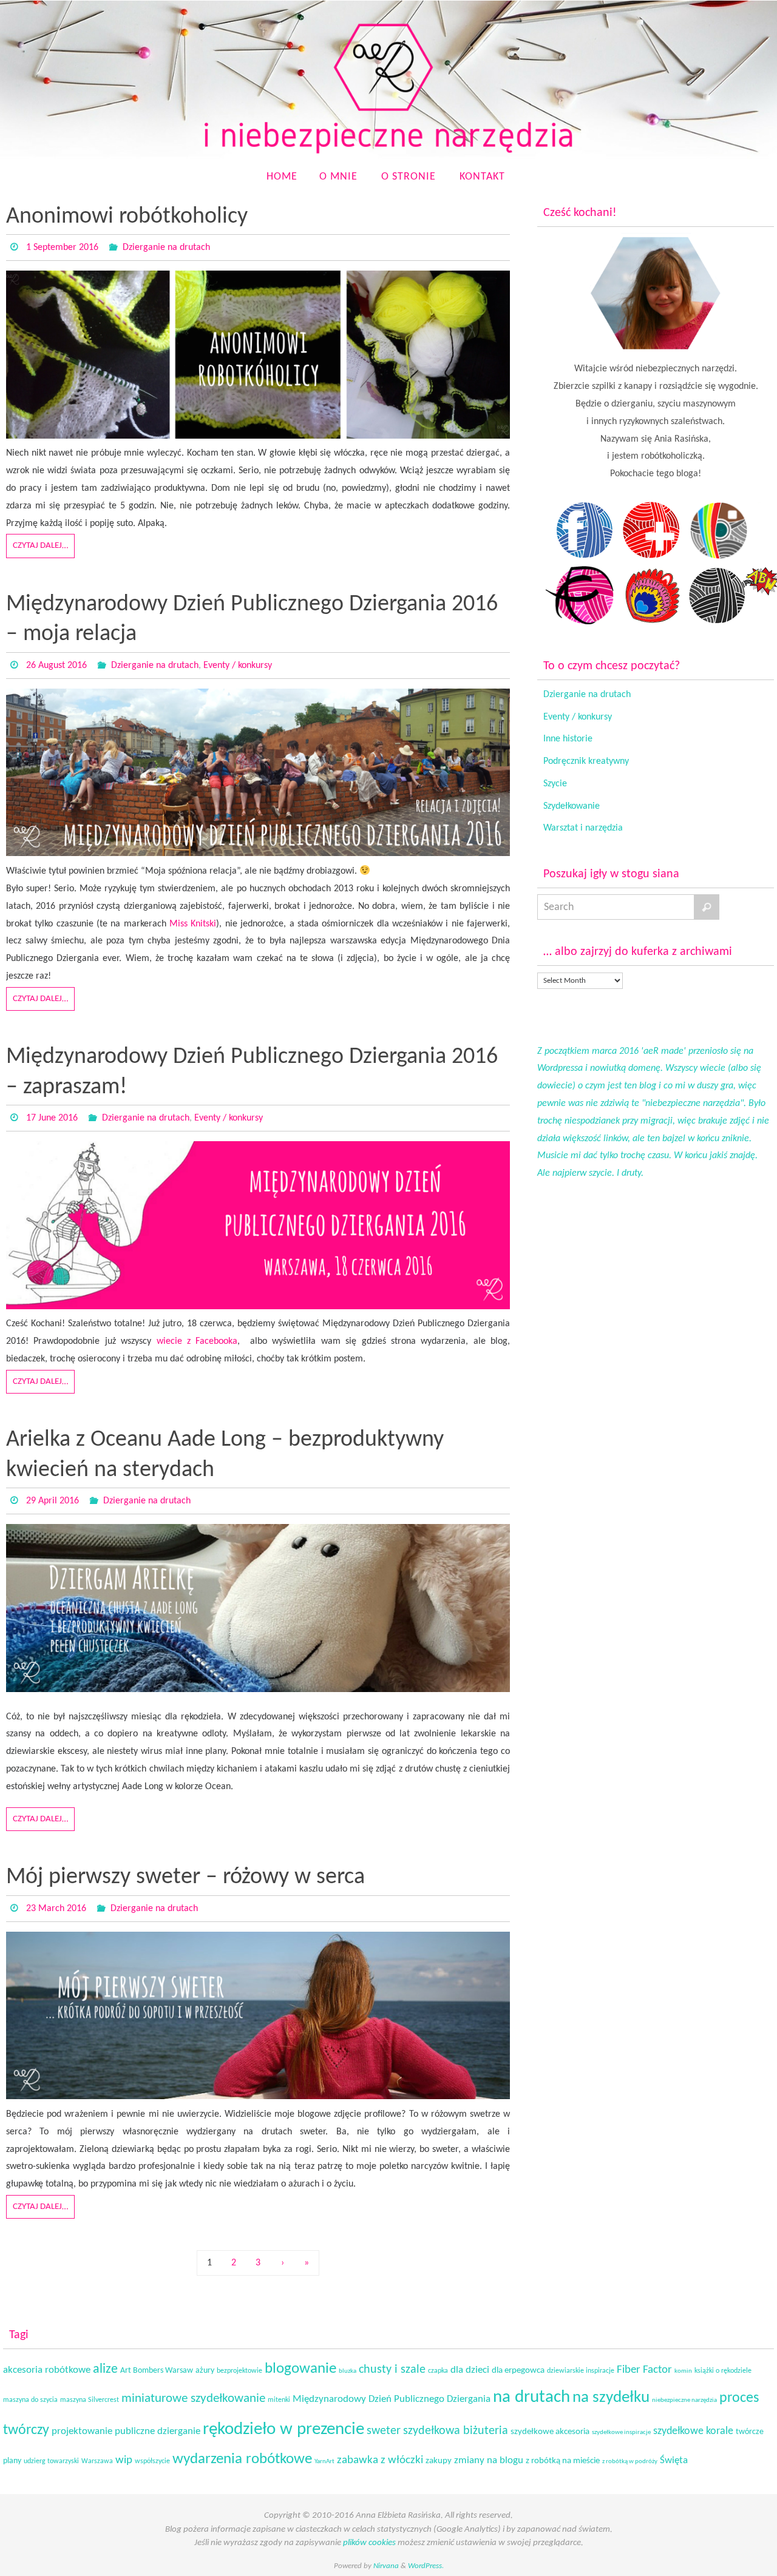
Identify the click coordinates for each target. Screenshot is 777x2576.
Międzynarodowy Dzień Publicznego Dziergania (392, 2399)
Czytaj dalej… (40, 546)
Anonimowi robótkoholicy (127, 217)
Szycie (555, 784)
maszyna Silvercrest (90, 2400)
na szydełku (611, 2398)
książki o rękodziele (723, 2371)
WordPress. (426, 2566)
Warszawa (97, 2461)
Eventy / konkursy (238, 666)
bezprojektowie (239, 2371)
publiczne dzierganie (158, 2432)
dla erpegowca (518, 2371)
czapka (438, 2371)
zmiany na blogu (489, 2461)
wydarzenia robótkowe (242, 2459)
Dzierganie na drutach (166, 248)
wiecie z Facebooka (197, 1341)
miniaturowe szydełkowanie (193, 2399)
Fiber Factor (644, 2370)
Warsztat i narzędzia (583, 828)
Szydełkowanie (572, 806)
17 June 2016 (52, 1118)
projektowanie (82, 2431)
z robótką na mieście (563, 2461)
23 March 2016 (56, 1909)
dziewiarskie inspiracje (581, 2371)
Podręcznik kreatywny (586, 761)
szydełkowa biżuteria (456, 2431)
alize (105, 2369)
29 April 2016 (53, 1501)
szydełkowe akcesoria (550, 2432)
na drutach (531, 2398)
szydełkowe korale (693, 2431)
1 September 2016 (62, 248)
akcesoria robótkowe (47, 2370)
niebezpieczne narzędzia (684, 2400)
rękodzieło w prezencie (283, 2429)
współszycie (152, 2461)
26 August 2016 (56, 666)
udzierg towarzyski (51, 2461)
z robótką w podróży (630, 2462)
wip (124, 2460)
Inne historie (568, 739)
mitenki (279, 2400)
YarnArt (324, 2462)
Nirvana (386, 2566)
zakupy (439, 2461)
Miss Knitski (193, 924)
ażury (205, 2371)
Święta (674, 2460)
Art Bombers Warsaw (157, 2371)
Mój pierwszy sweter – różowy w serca (185, 1877)
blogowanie (300, 2369)
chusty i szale (392, 2370)
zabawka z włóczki (380, 2460)
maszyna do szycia (30, 2400)
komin (683, 2371)
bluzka (348, 2371)
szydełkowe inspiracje (621, 2433)
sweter (384, 2431)
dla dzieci (470, 2370)
